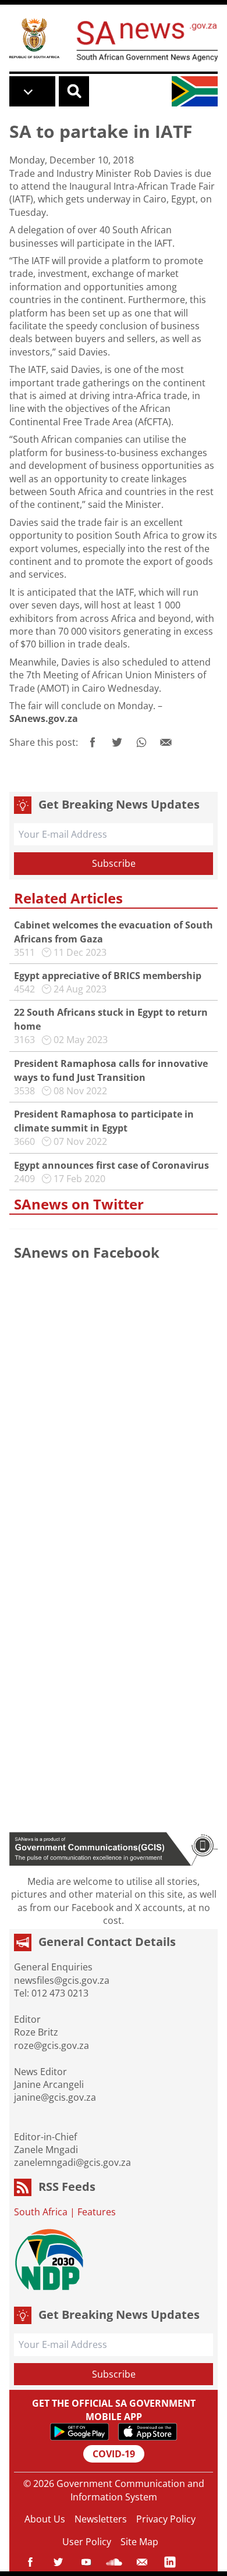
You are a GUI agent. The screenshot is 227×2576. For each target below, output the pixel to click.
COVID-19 (114, 2454)
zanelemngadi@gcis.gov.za (72, 2162)
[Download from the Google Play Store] (79, 2432)
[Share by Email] (166, 742)
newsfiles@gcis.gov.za (62, 1980)
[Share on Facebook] (93, 742)
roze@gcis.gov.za (52, 2045)
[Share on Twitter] (117, 742)
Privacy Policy (166, 2519)
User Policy (87, 2542)
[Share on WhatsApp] (141, 742)
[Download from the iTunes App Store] (148, 2432)
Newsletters (101, 2519)
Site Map (139, 2542)
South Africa (41, 2212)
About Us (45, 2519)
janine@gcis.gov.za (55, 2097)
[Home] (34, 38)
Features (97, 2212)
